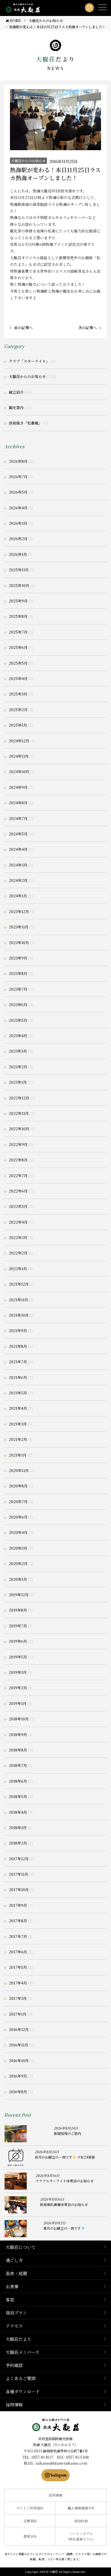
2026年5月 (18, 492)
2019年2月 (18, 1688)
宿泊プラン (16, 2313)
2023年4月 (18, 1036)
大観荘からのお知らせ (28, 161)
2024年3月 (18, 865)
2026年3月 (18, 523)
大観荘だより (18, 2339)
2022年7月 (18, 1176)
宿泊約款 (81, 2521)
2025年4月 (18, 678)
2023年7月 (18, 989)
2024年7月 (18, 818)
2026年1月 (18, 554)
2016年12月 (19, 2029)
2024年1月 (18, 896)
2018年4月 (18, 1812)
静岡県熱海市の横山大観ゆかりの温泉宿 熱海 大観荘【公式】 (56, 2425)
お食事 (12, 2286)
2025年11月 (19, 570)
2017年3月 (18, 1998)
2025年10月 (19, 585)
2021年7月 (18, 1362)
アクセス (14, 2326)
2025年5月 (18, 663)
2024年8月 (18, 803)
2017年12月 (19, 1859)
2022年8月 (18, 1160)
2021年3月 (18, 1424)
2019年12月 (19, 1595)
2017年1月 (18, 2014)
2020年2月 (18, 1564)
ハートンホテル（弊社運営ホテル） (81, 2536)
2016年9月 (18, 2076)
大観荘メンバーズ (22, 2352)
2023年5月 (18, 1020)
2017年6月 (18, 1952)
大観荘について (21, 2247)
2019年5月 (18, 1657)
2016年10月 (19, 2061)
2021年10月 (19, 1315)
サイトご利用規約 (30, 2508)
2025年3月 (18, 694)
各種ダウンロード (23, 2391)
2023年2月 (18, 1067)
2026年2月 (18, 539)
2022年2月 (18, 1253)
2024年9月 (18, 787)
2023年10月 (19, 943)
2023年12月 (19, 911)
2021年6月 (18, 1377)
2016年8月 (18, 2092)
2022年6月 (18, 1191)
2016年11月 (18, 2045)
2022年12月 (19, 1098)
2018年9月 (18, 1735)
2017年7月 (18, 1936)
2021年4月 (18, 1408)
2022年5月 (18, 1206)
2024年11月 (19, 756)
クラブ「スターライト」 (29, 361)
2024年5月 (18, 834)
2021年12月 (19, 1284)
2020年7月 (18, 1502)
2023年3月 (18, 1051)
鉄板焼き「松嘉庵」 (25, 423)
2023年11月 (19, 927)
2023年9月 (18, 958)
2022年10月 (19, 1129)
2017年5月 (18, 1967)
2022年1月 (18, 1269)
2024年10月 (19, 772)
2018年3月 (18, 1828)
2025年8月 (18, 616)
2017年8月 (18, 1921)
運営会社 (30, 2536)
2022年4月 (18, 1222)
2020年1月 (18, 1579)
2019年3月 (18, 1672)
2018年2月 (18, 1843)
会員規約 (30, 2521)
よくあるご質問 (21, 2378)
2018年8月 (18, 1750)
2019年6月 (18, 1641)
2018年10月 (19, 1719)
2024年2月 (18, 880)
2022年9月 (18, 1144)
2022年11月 (19, 1113)
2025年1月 (18, 725)
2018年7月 (18, 1765)
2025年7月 (18, 632)
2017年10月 (19, 1890)
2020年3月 (18, 1548)
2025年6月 (18, 647)
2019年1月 (18, 1703)
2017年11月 (18, 1874)
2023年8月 (18, 973)
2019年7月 (18, 1626)
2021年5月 (18, 1393)
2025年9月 (18, 601)
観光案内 (16, 408)
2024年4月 (18, 849)
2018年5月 (18, 1796)
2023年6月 (18, 1005)
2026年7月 (18, 477)
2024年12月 (19, 741)
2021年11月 (18, 1300)
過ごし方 (14, 2260)
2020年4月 (18, 1532)
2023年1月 (18, 1082)
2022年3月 (18, 1237)
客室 (10, 2300)
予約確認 (14, 2365)
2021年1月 (18, 1455)
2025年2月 (18, 710)
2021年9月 (18, 1331)
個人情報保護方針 (81, 2508)
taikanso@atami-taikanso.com (61, 2463)
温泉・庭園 (16, 2273)
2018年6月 (18, 1781)
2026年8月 (18, 461)
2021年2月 (18, 1439)
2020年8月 (18, 1486)
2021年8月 (18, 1346)
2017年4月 (18, 1983)
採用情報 (14, 2405)
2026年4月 (18, 508)
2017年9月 (18, 1905)
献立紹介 (16, 392)
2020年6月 (18, 1517)
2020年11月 (19, 1470)
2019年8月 (18, 1610)
